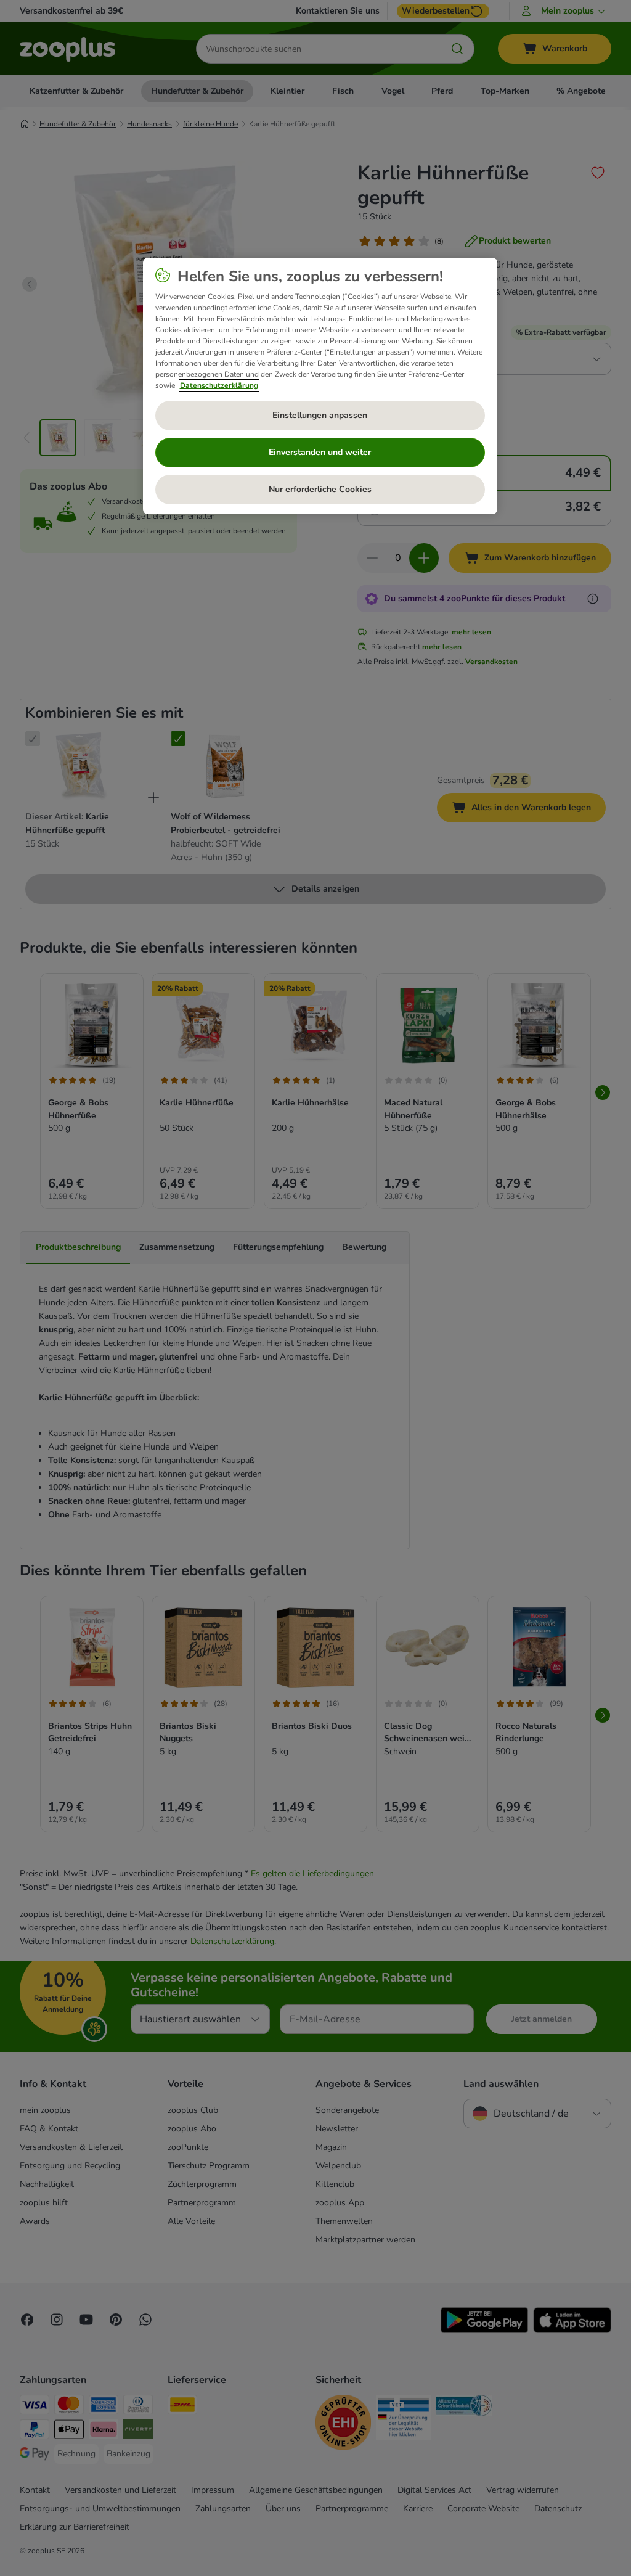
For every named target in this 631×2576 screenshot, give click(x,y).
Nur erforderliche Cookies (320, 489)
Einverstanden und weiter (320, 452)
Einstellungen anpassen (320, 415)
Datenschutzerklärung (219, 385)
